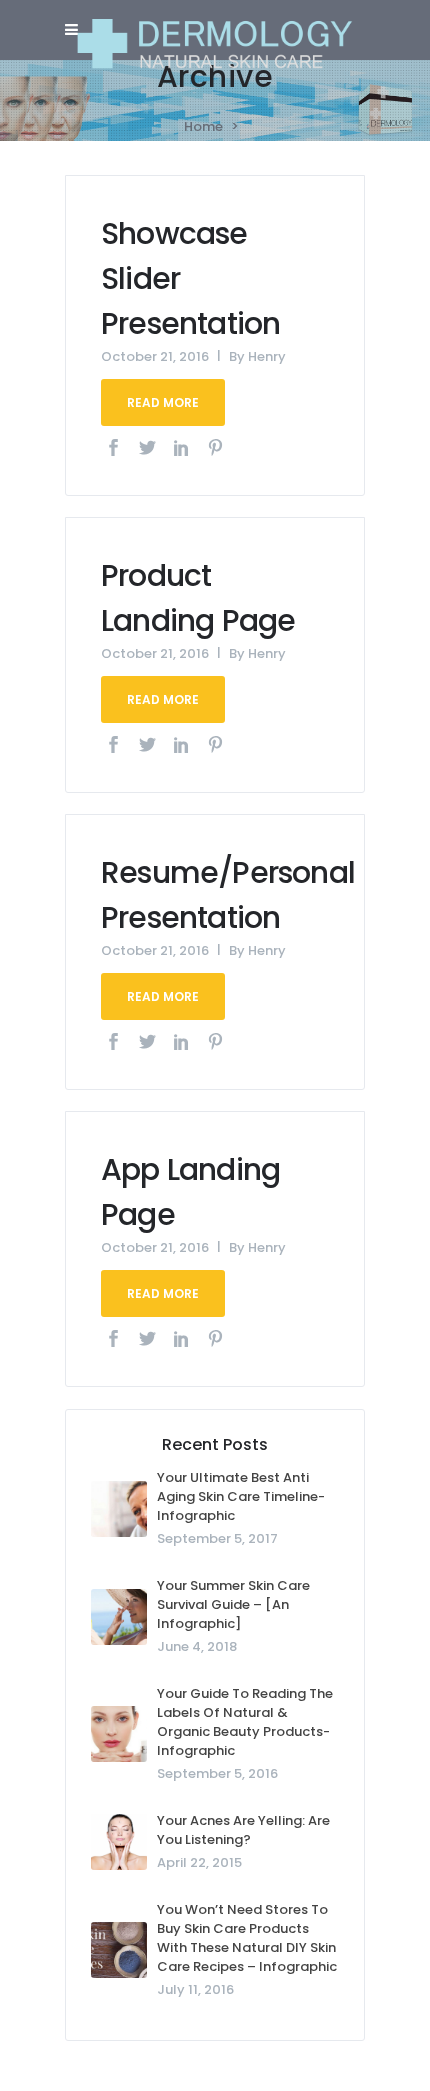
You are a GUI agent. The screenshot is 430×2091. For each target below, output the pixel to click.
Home (203, 126)
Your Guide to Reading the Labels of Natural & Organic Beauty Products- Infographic (245, 1722)
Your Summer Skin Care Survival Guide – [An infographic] (233, 1604)
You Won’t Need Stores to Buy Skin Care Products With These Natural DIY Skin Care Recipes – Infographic (247, 1938)
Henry (267, 356)
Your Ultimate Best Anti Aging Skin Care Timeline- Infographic (241, 1496)
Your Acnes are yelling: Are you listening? (243, 1830)
